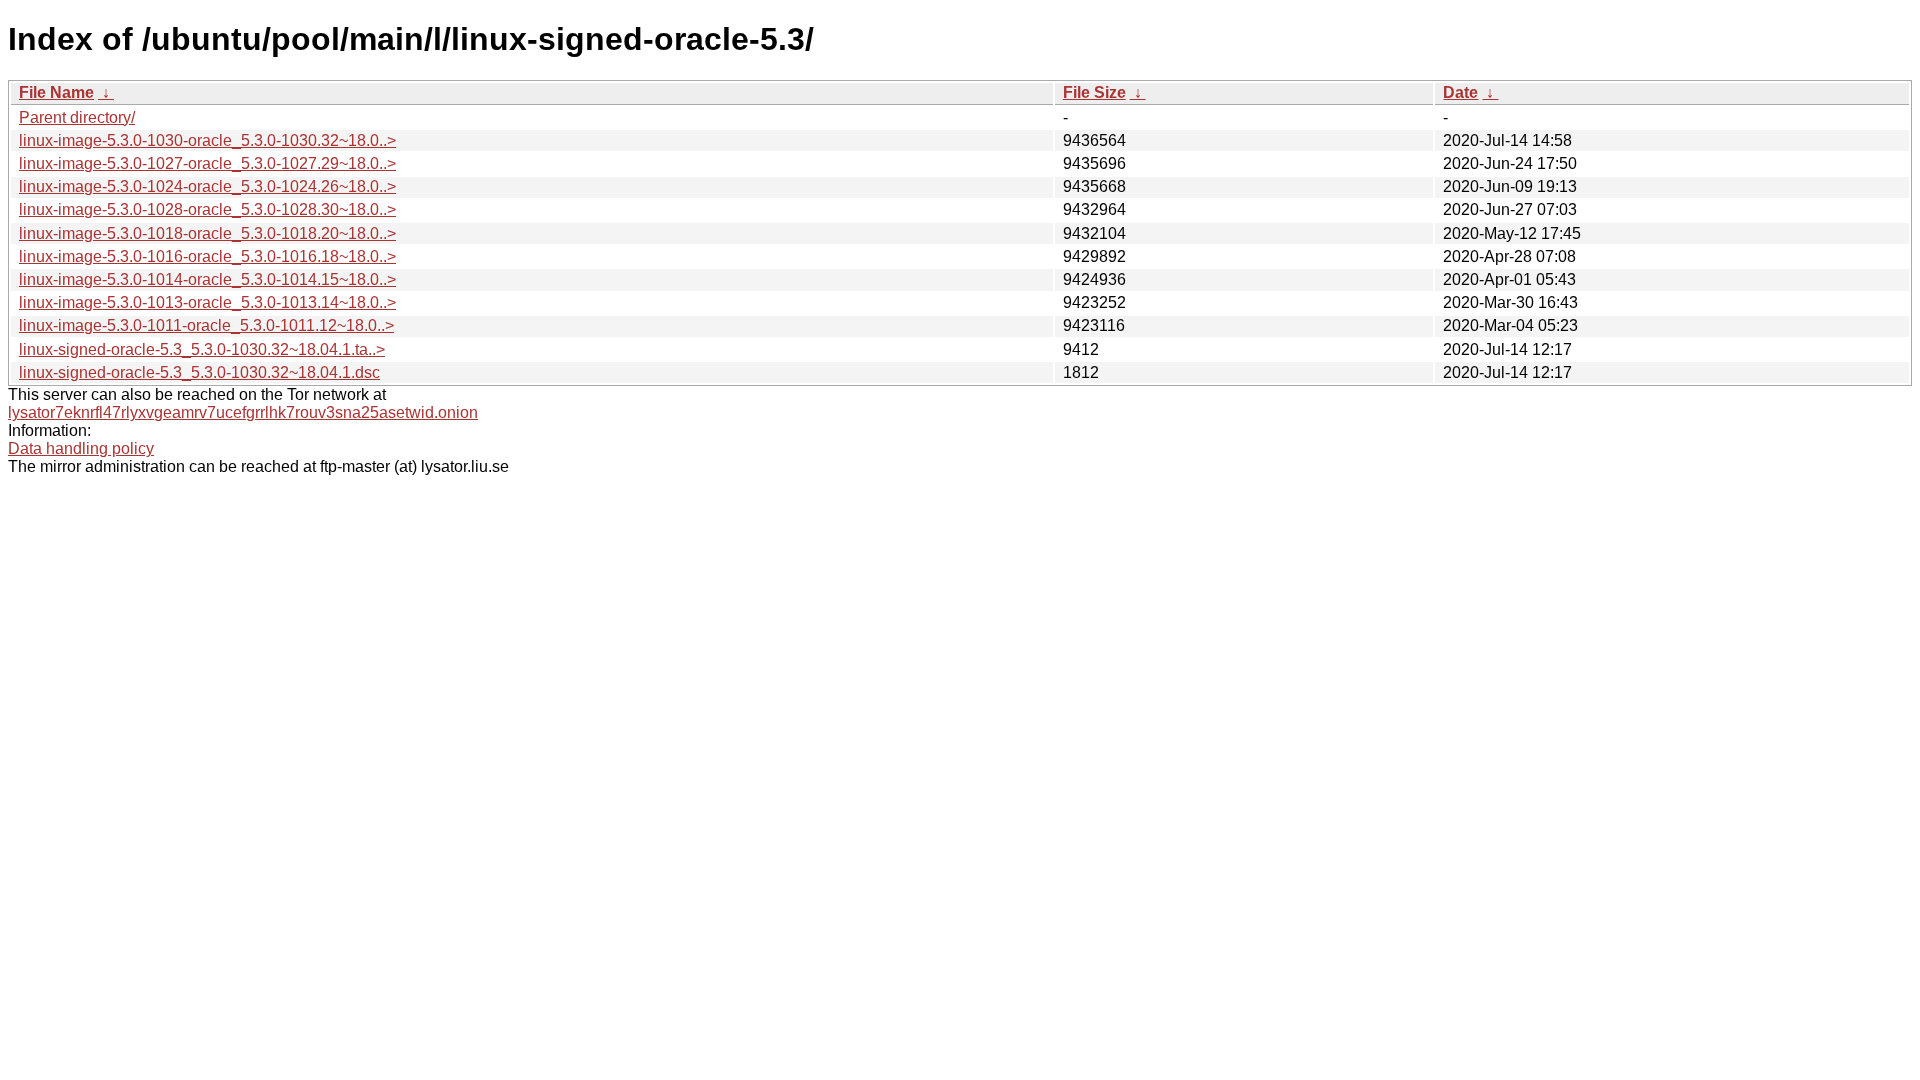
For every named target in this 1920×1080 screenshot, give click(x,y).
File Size (1094, 92)
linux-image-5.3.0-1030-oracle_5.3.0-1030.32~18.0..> (207, 140)
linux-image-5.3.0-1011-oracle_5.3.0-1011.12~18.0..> (206, 325)
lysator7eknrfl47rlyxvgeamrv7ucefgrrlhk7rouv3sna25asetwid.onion (243, 412)
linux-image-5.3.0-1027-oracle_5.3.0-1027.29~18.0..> (207, 163)
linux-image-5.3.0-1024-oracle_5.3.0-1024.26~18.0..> (207, 186)
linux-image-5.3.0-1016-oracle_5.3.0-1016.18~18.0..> (207, 256)
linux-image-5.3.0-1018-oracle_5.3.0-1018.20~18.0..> (207, 233)
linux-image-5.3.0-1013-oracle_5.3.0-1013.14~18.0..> (207, 302)
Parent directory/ (77, 117)
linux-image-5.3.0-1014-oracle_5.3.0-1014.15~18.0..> (207, 279)
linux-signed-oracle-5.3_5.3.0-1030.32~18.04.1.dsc (199, 372)
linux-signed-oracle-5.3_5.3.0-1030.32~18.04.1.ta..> (202, 349)
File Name (56, 92)
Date (1460, 92)
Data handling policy (81, 448)
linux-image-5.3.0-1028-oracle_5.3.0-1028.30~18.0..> (207, 209)
